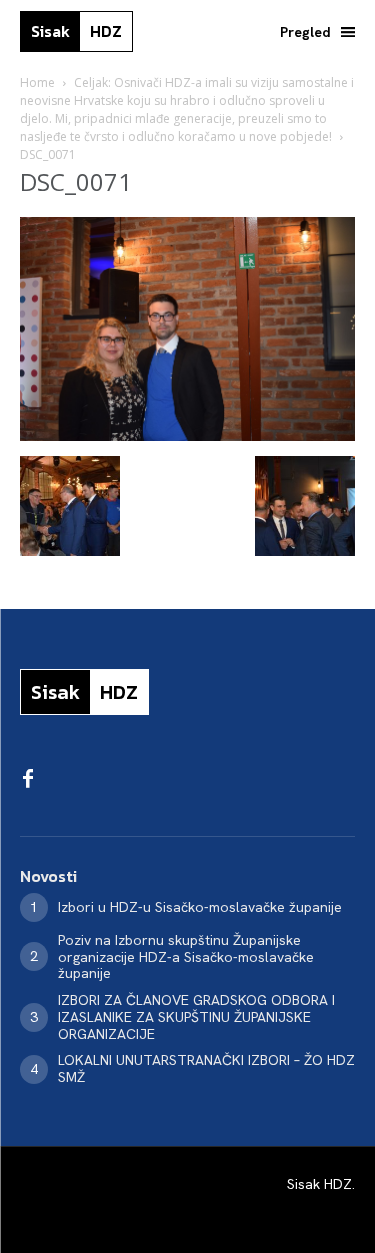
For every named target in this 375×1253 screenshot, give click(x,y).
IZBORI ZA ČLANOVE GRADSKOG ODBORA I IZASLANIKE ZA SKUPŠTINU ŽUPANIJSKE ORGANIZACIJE (196, 1017)
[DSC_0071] (187, 435)
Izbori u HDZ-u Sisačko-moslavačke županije (200, 907)
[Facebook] (28, 780)
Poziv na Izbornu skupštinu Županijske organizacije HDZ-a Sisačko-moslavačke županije (186, 957)
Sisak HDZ (319, 1184)
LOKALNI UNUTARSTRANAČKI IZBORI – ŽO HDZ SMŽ (206, 1068)
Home (37, 82)
